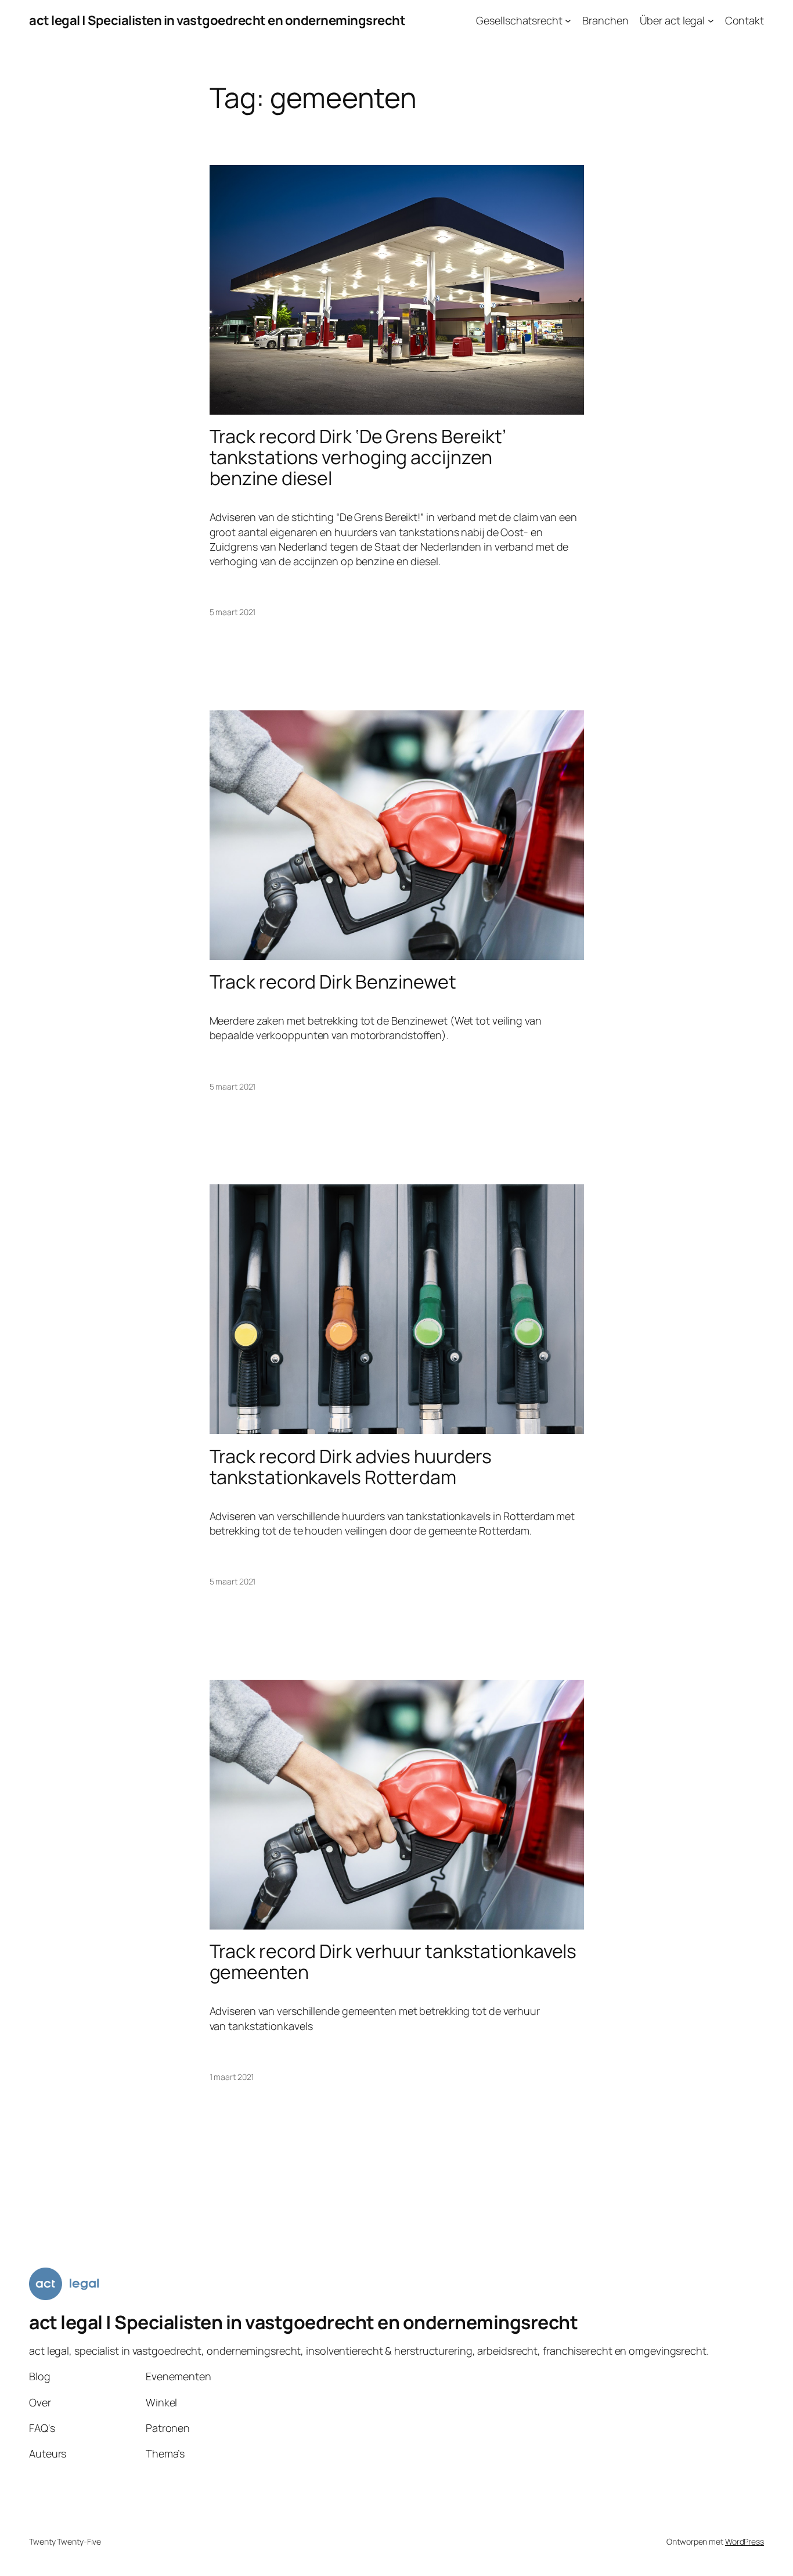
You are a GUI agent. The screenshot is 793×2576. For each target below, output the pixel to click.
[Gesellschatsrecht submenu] (568, 21)
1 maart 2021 (232, 2077)
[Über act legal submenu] (711, 21)
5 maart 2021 (233, 612)
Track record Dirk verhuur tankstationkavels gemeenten (393, 1961)
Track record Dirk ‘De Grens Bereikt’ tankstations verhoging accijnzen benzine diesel (358, 457)
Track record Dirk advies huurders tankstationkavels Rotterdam (351, 1467)
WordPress (745, 2541)
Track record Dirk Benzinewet (333, 982)
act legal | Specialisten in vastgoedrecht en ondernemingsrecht (217, 20)
